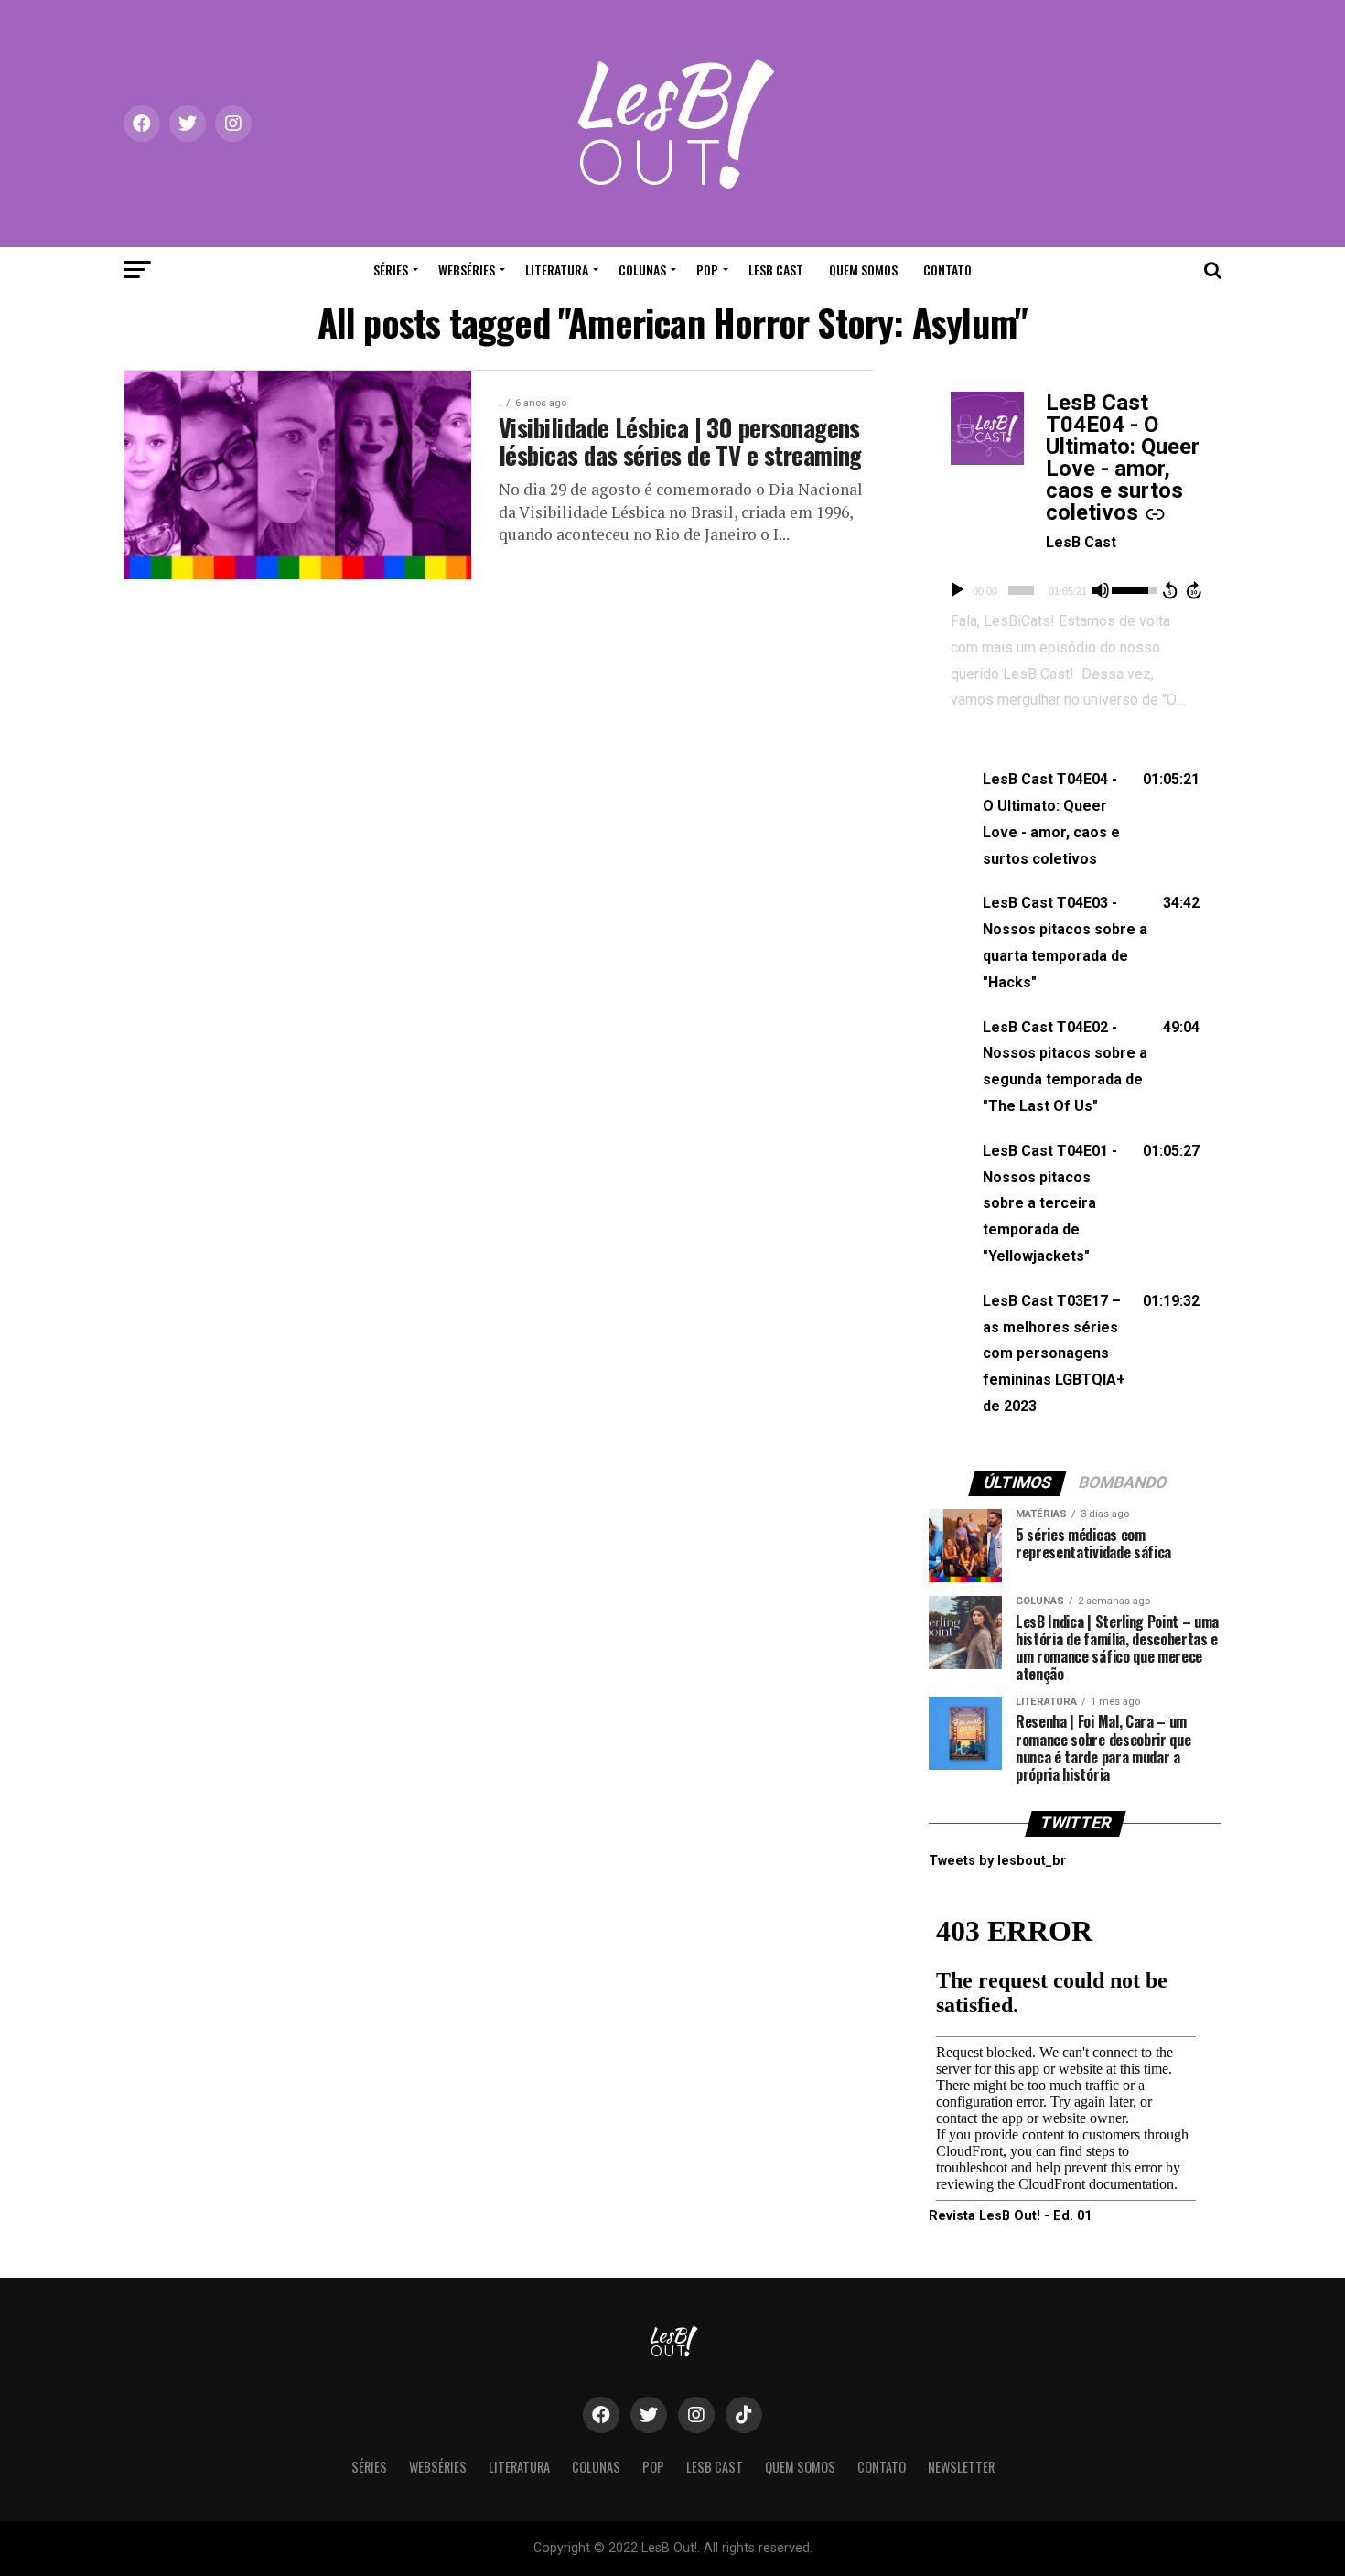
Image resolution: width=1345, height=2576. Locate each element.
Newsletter (961, 2467)
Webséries (467, 269)
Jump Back (1169, 590)
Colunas (642, 269)
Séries (391, 269)
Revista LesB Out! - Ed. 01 (1010, 2216)
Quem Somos (863, 269)
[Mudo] (1101, 590)
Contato (947, 269)
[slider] (1021, 590)
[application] (1075, 590)
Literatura (557, 269)
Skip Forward (1195, 590)
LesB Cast (776, 269)
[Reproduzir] (957, 590)
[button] (1075, 819)
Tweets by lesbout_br (997, 1861)
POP (707, 269)
